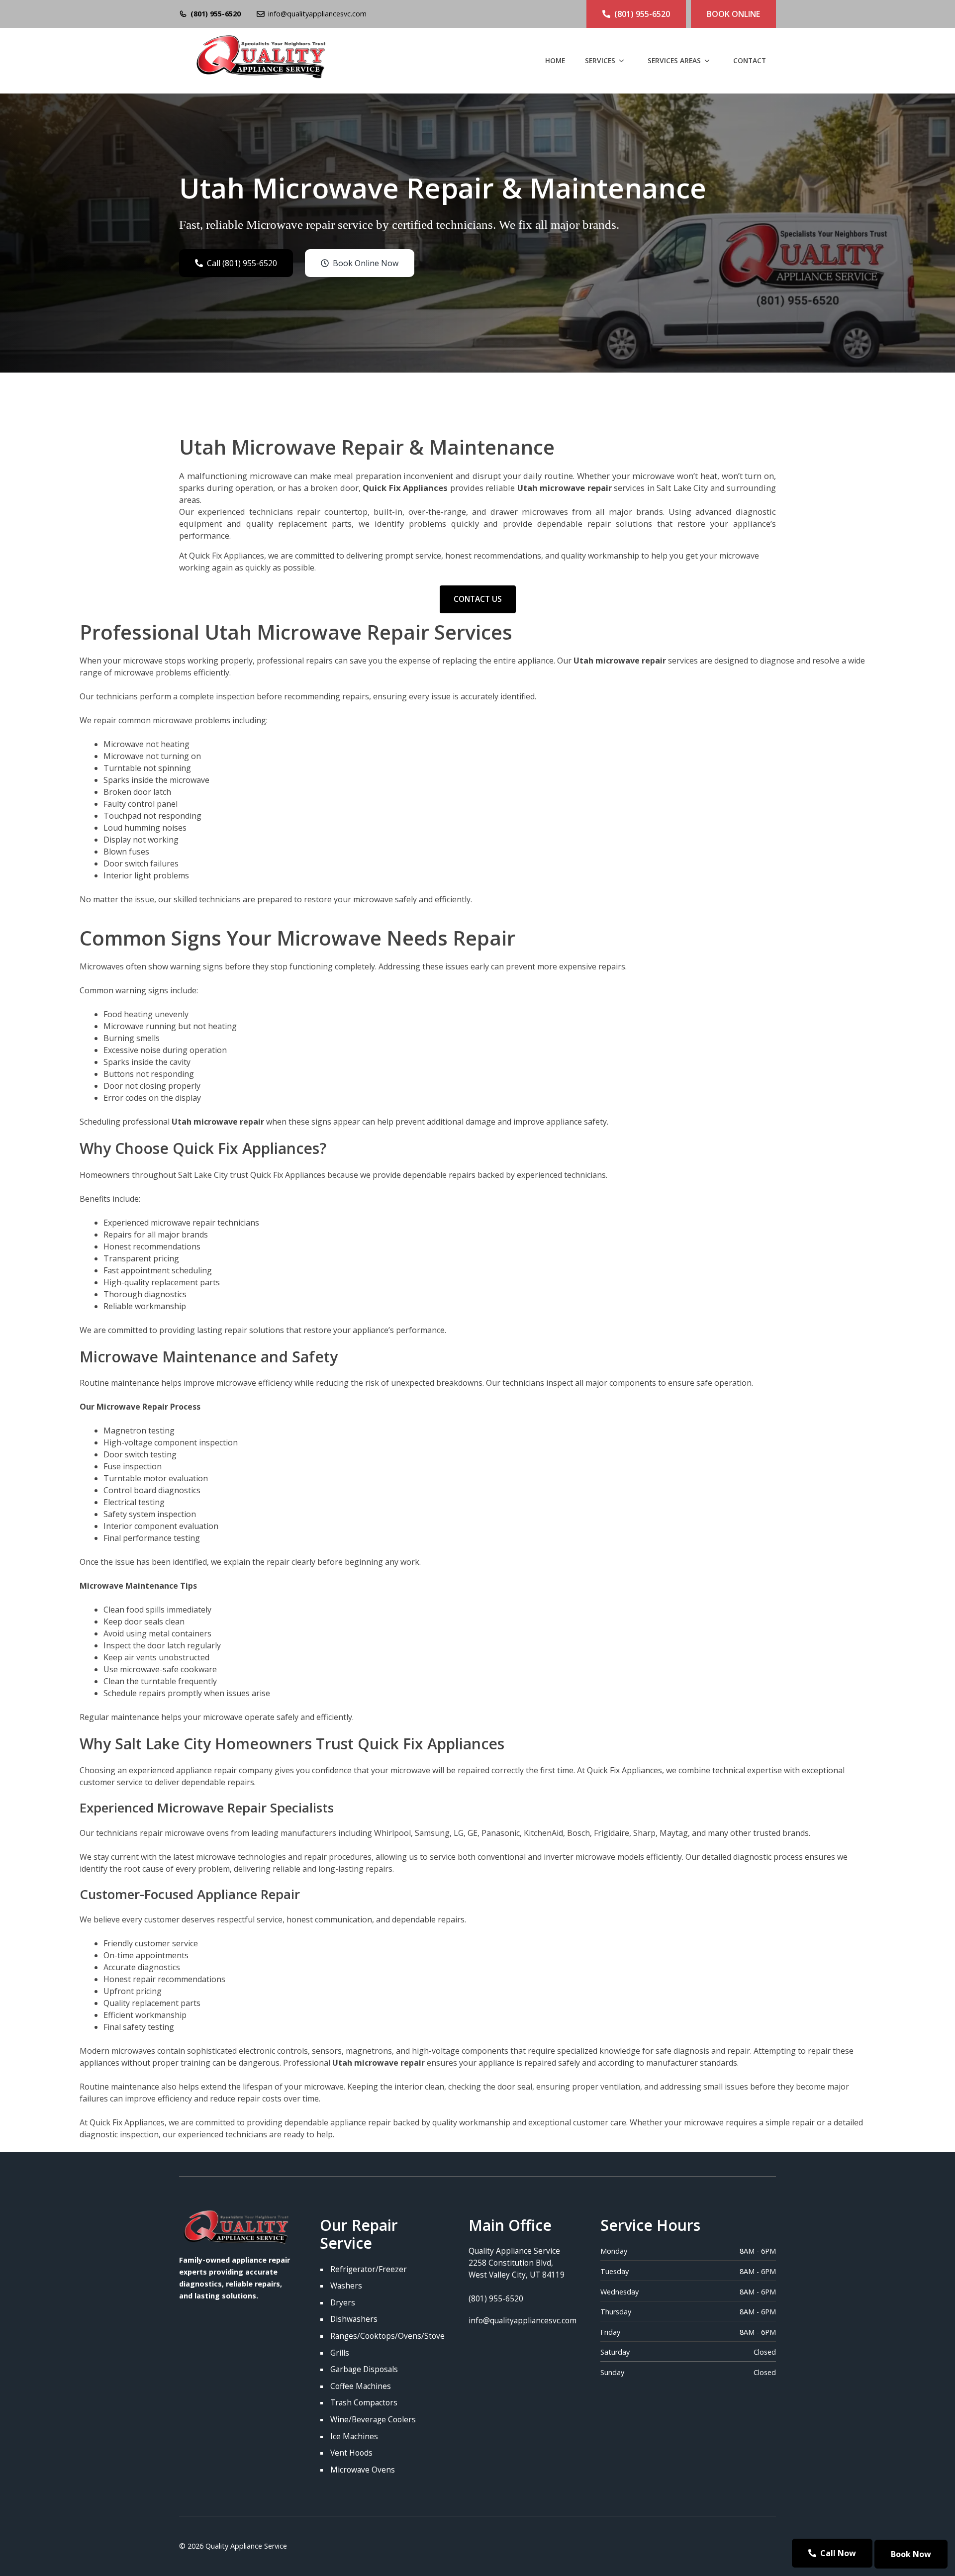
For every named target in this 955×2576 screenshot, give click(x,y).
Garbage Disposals (364, 2369)
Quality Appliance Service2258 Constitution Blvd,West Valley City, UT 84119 (517, 2263)
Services (600, 60)
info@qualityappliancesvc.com (317, 14)
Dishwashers (354, 2319)
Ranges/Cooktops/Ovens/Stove (387, 2336)
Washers (346, 2286)
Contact (750, 60)
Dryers (343, 2303)
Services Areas (674, 60)
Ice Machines (354, 2436)
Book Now (911, 2554)
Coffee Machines (361, 2386)
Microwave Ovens (363, 2470)
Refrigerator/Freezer (369, 2269)
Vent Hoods (351, 2453)
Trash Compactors (364, 2403)
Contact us (478, 599)
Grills (340, 2353)
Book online (733, 14)
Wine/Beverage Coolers (373, 2420)
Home (555, 60)
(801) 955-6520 (216, 14)
